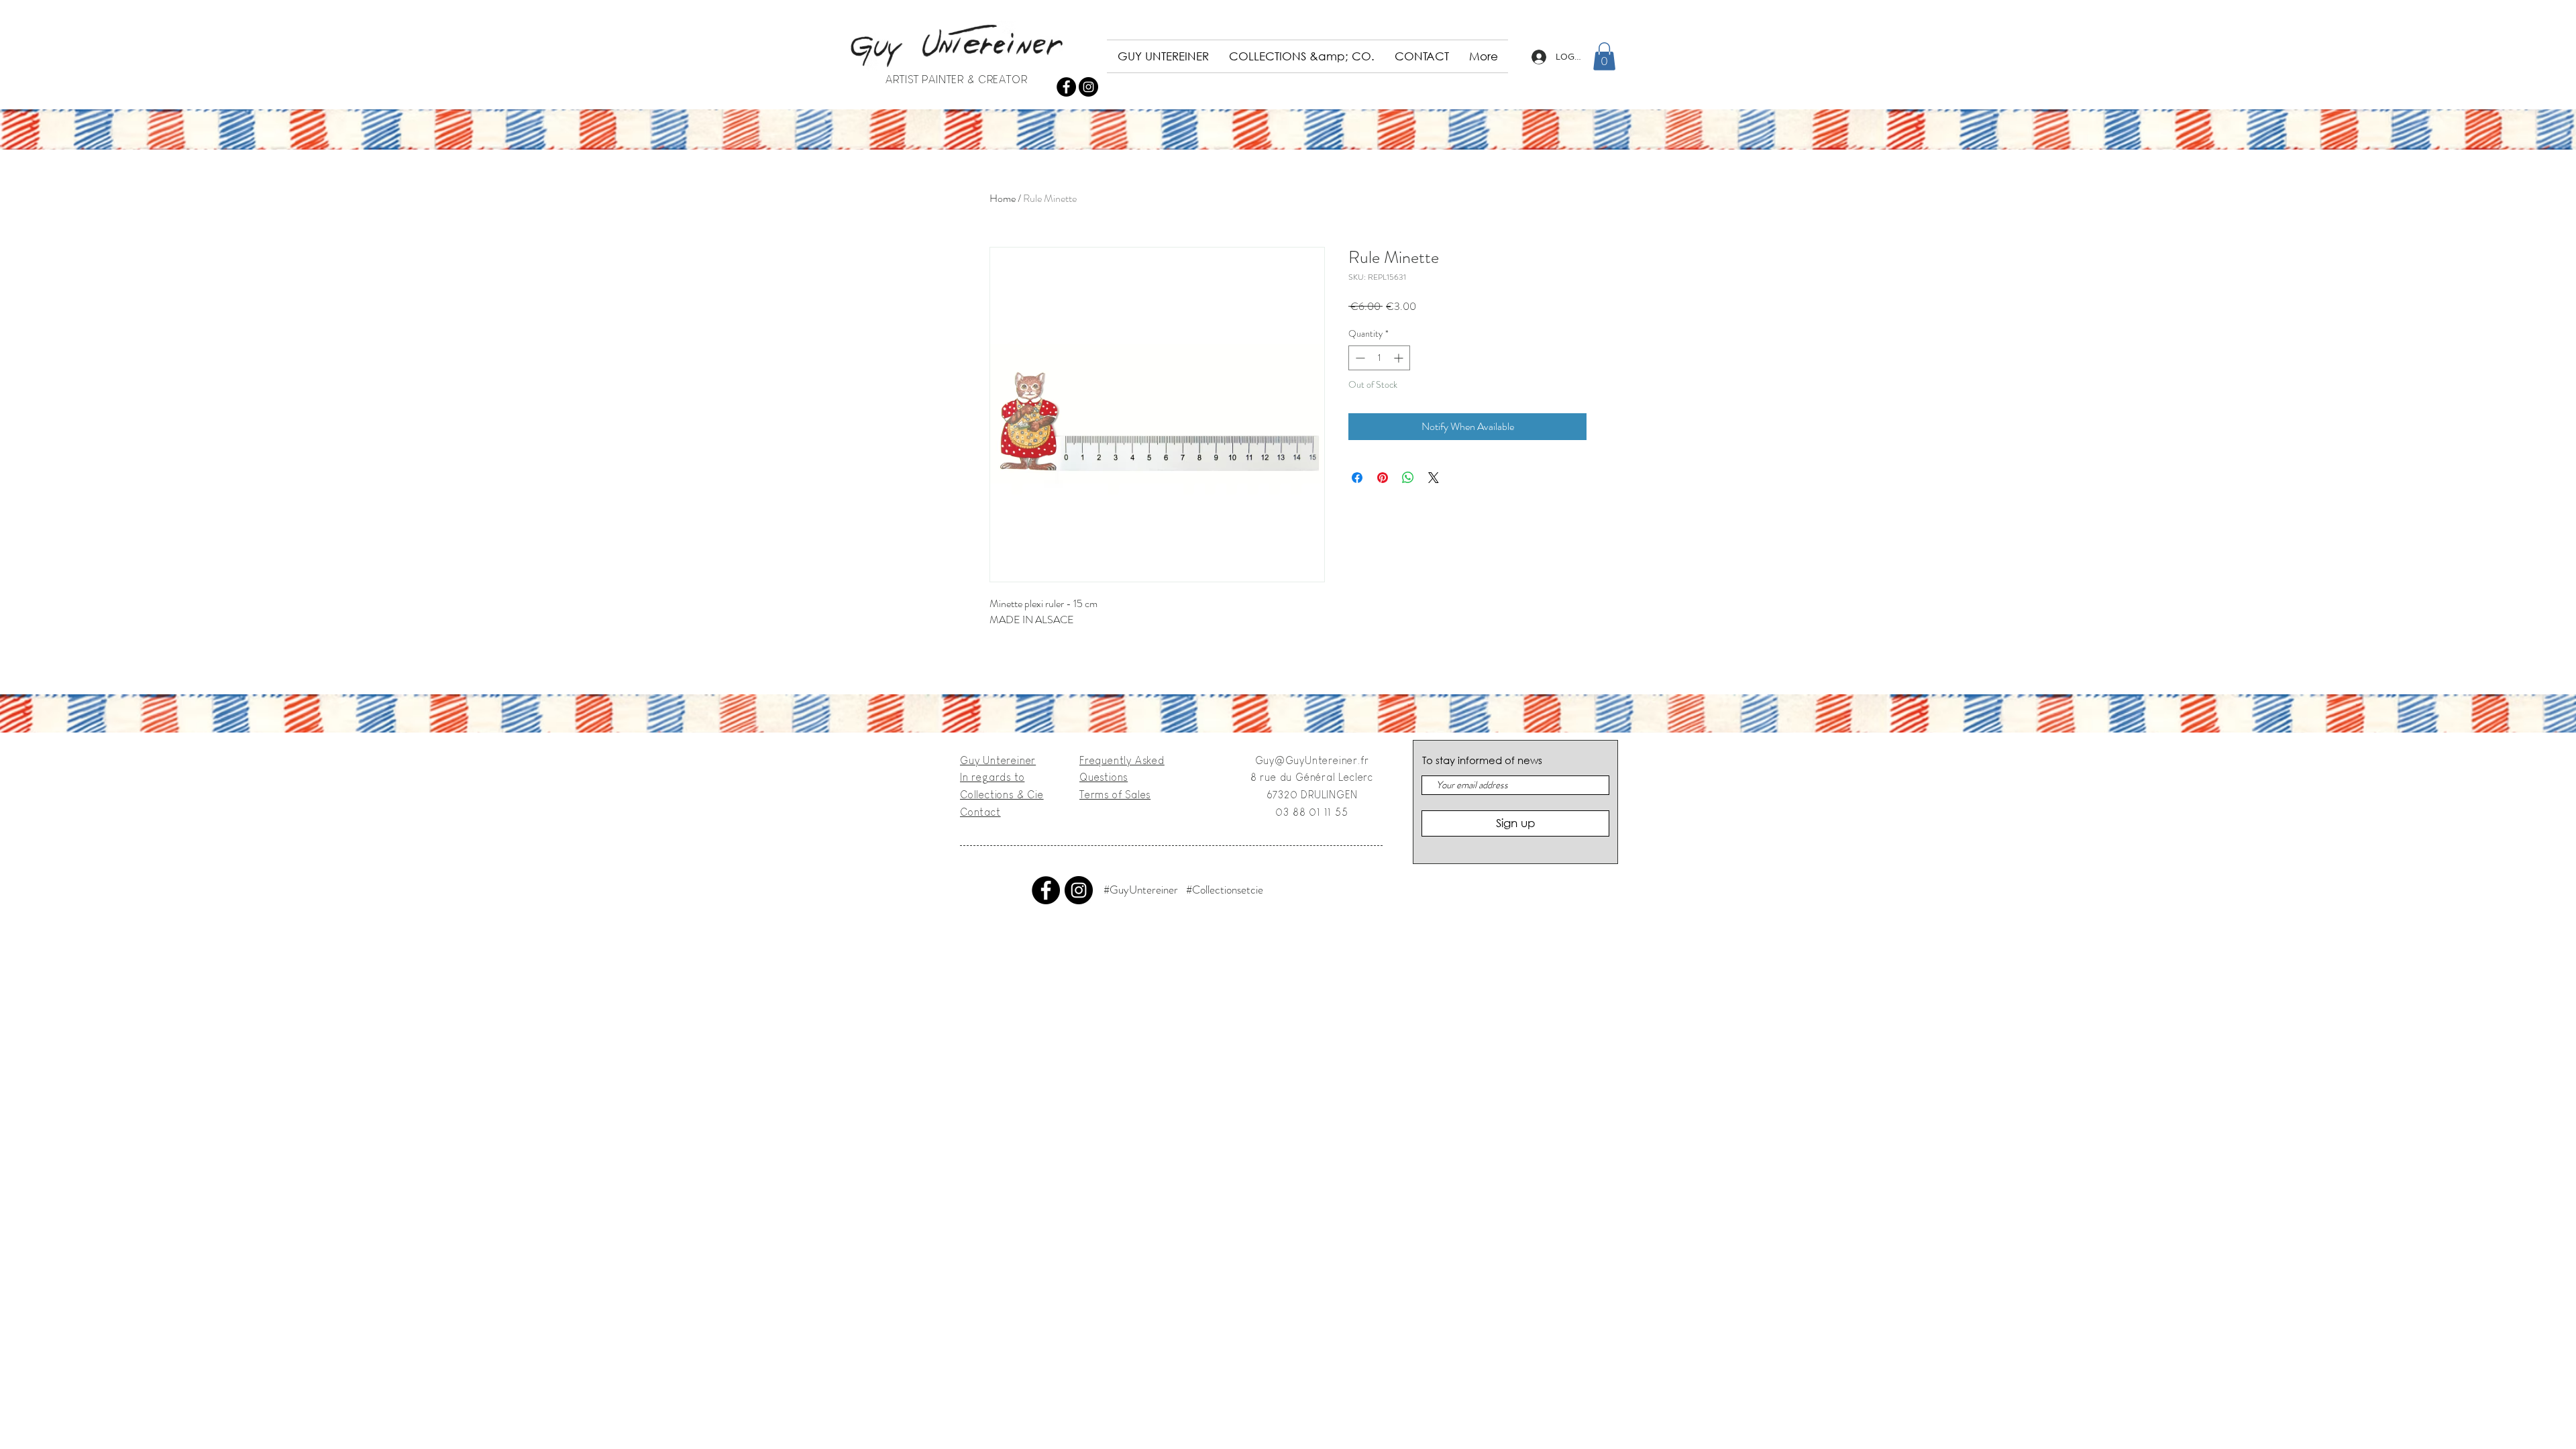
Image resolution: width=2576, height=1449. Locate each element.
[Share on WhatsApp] (1408, 478)
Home (1003, 198)
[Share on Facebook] (1357, 478)
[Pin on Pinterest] (1383, 478)
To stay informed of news (1482, 760)
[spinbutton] (1379, 358)
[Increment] (1400, 358)
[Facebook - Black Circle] (1066, 87)
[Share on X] (1434, 478)
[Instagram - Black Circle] (1088, 87)
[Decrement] (1359, 358)
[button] (1604, 56)
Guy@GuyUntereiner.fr (1312, 760)
